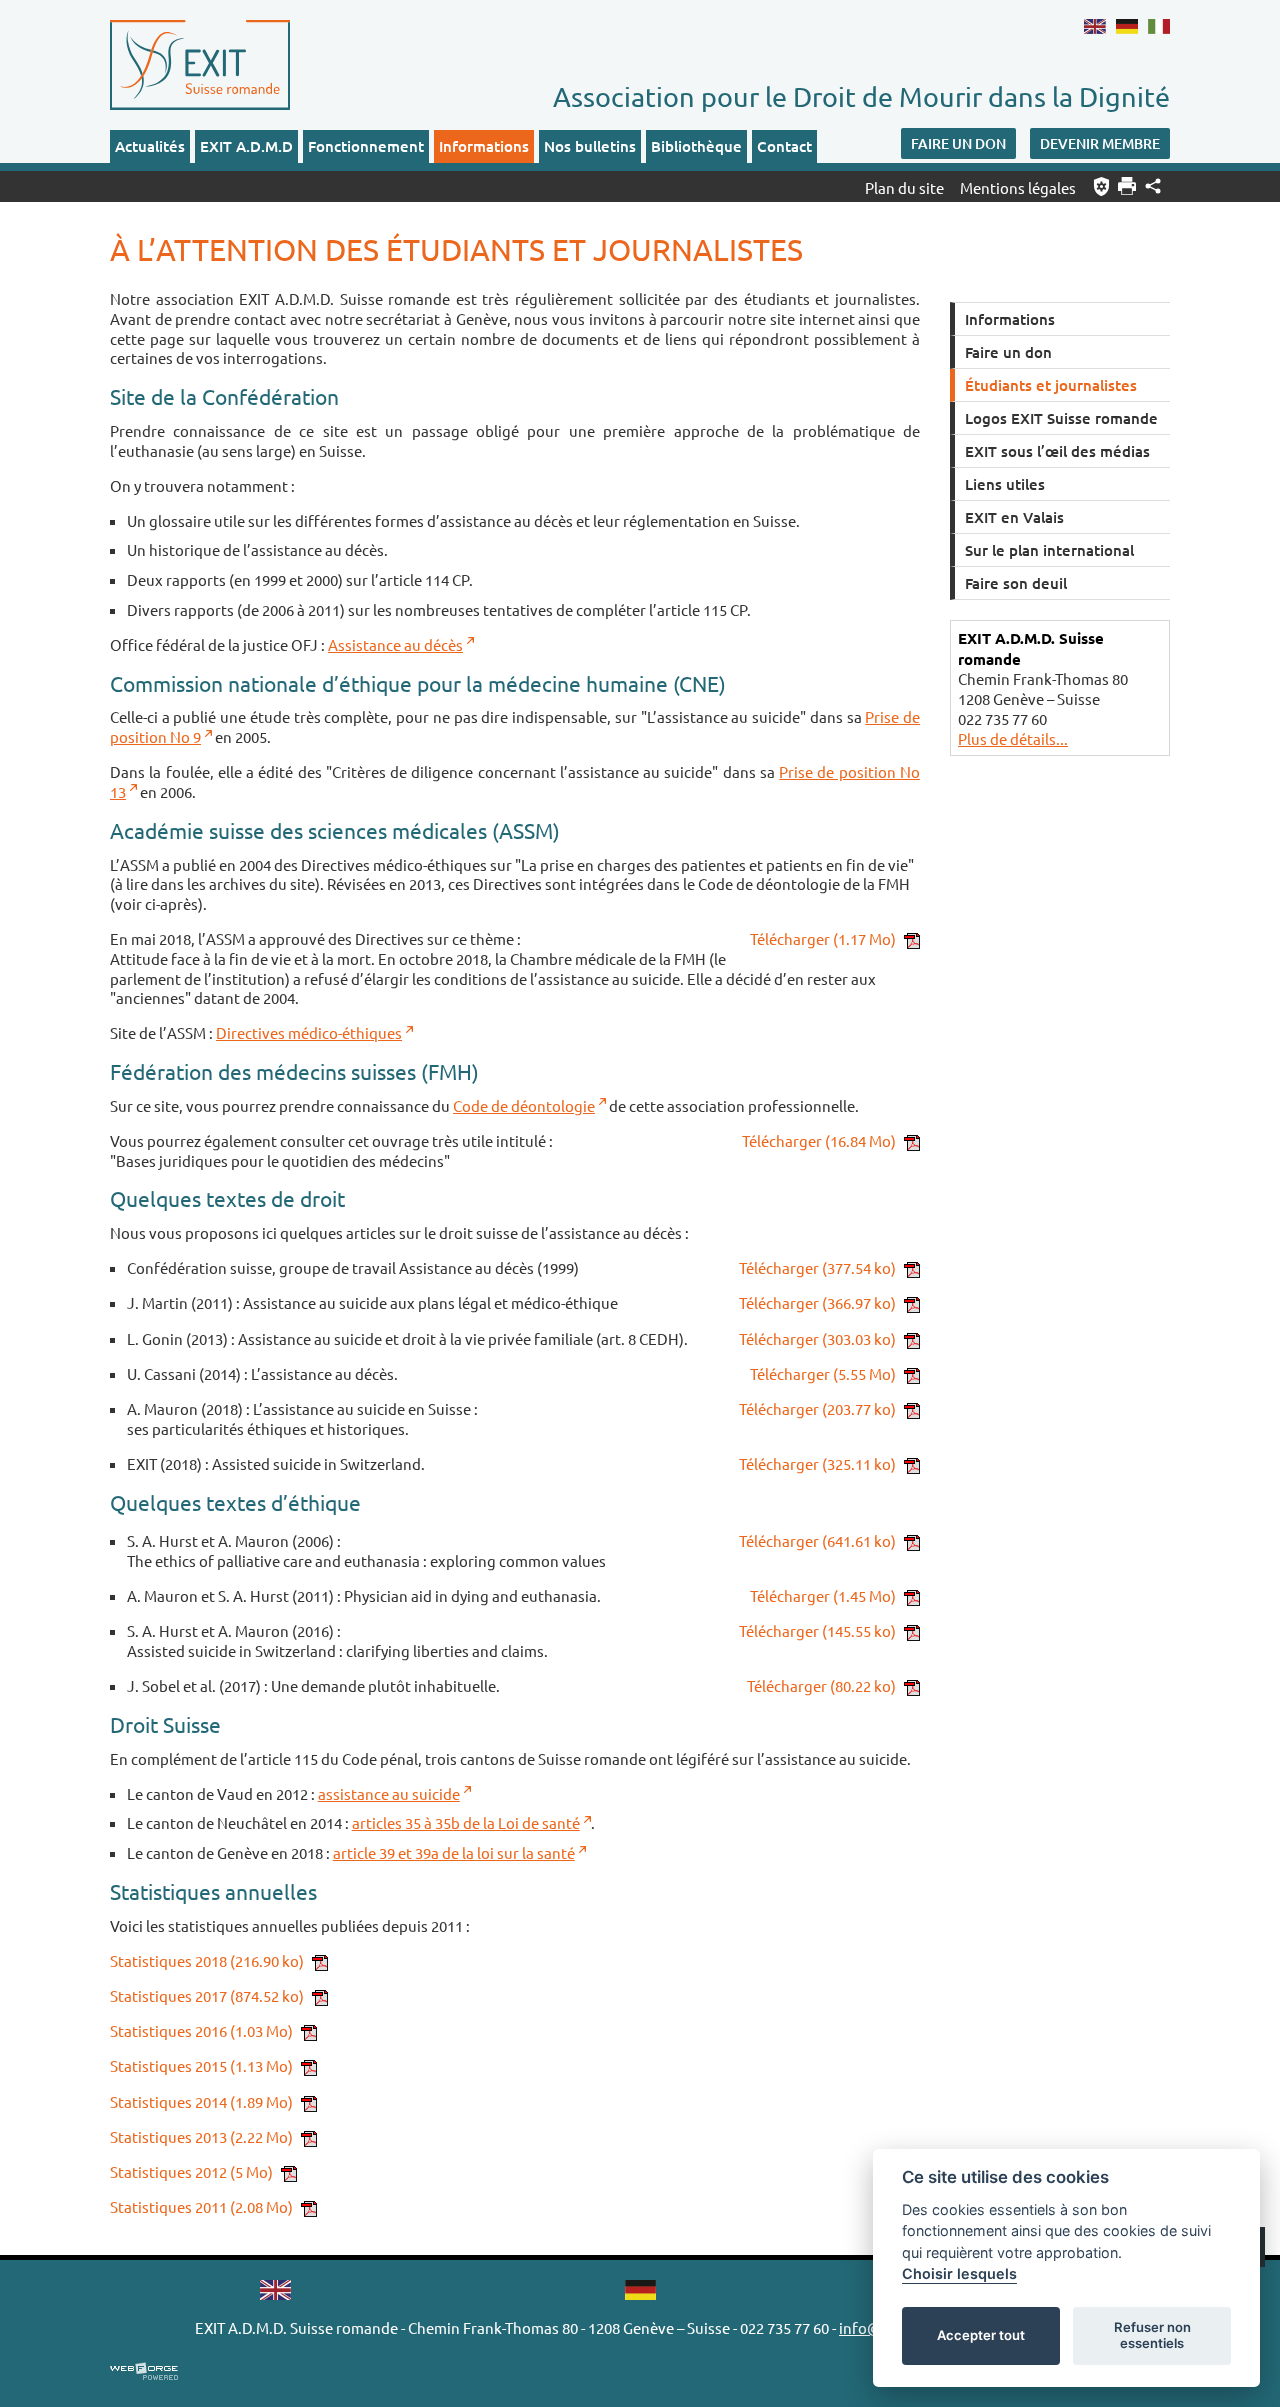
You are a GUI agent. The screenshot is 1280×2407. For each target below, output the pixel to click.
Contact (784, 146)
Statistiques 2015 (201, 2065)
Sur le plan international (1049, 550)
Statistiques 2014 (201, 2101)
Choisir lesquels (959, 2273)
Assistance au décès (395, 644)
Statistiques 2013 (201, 2136)
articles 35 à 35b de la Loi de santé (466, 1822)
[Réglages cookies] (1101, 186)
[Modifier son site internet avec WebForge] (144, 2372)
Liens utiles (1005, 484)
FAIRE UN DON (958, 143)
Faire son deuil (1016, 583)
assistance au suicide (389, 1793)
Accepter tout (981, 2335)
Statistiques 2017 (207, 1995)
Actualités (150, 146)
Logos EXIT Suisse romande (1061, 418)
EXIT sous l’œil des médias (1057, 451)
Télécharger (823, 938)
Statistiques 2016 (201, 2030)
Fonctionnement (366, 146)
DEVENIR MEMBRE (1100, 143)
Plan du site (904, 187)
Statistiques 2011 (201, 2206)
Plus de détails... (1013, 738)
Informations (484, 146)
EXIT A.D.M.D (246, 146)
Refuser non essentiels (1152, 2335)
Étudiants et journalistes (1051, 385)
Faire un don (1008, 352)
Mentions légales (1018, 187)
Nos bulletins (590, 146)
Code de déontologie (524, 1105)
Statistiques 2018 (207, 1960)
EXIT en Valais (1014, 517)
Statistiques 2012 (191, 2171)
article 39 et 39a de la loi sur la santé (454, 1852)
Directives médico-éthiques (309, 1032)
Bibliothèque (696, 146)
